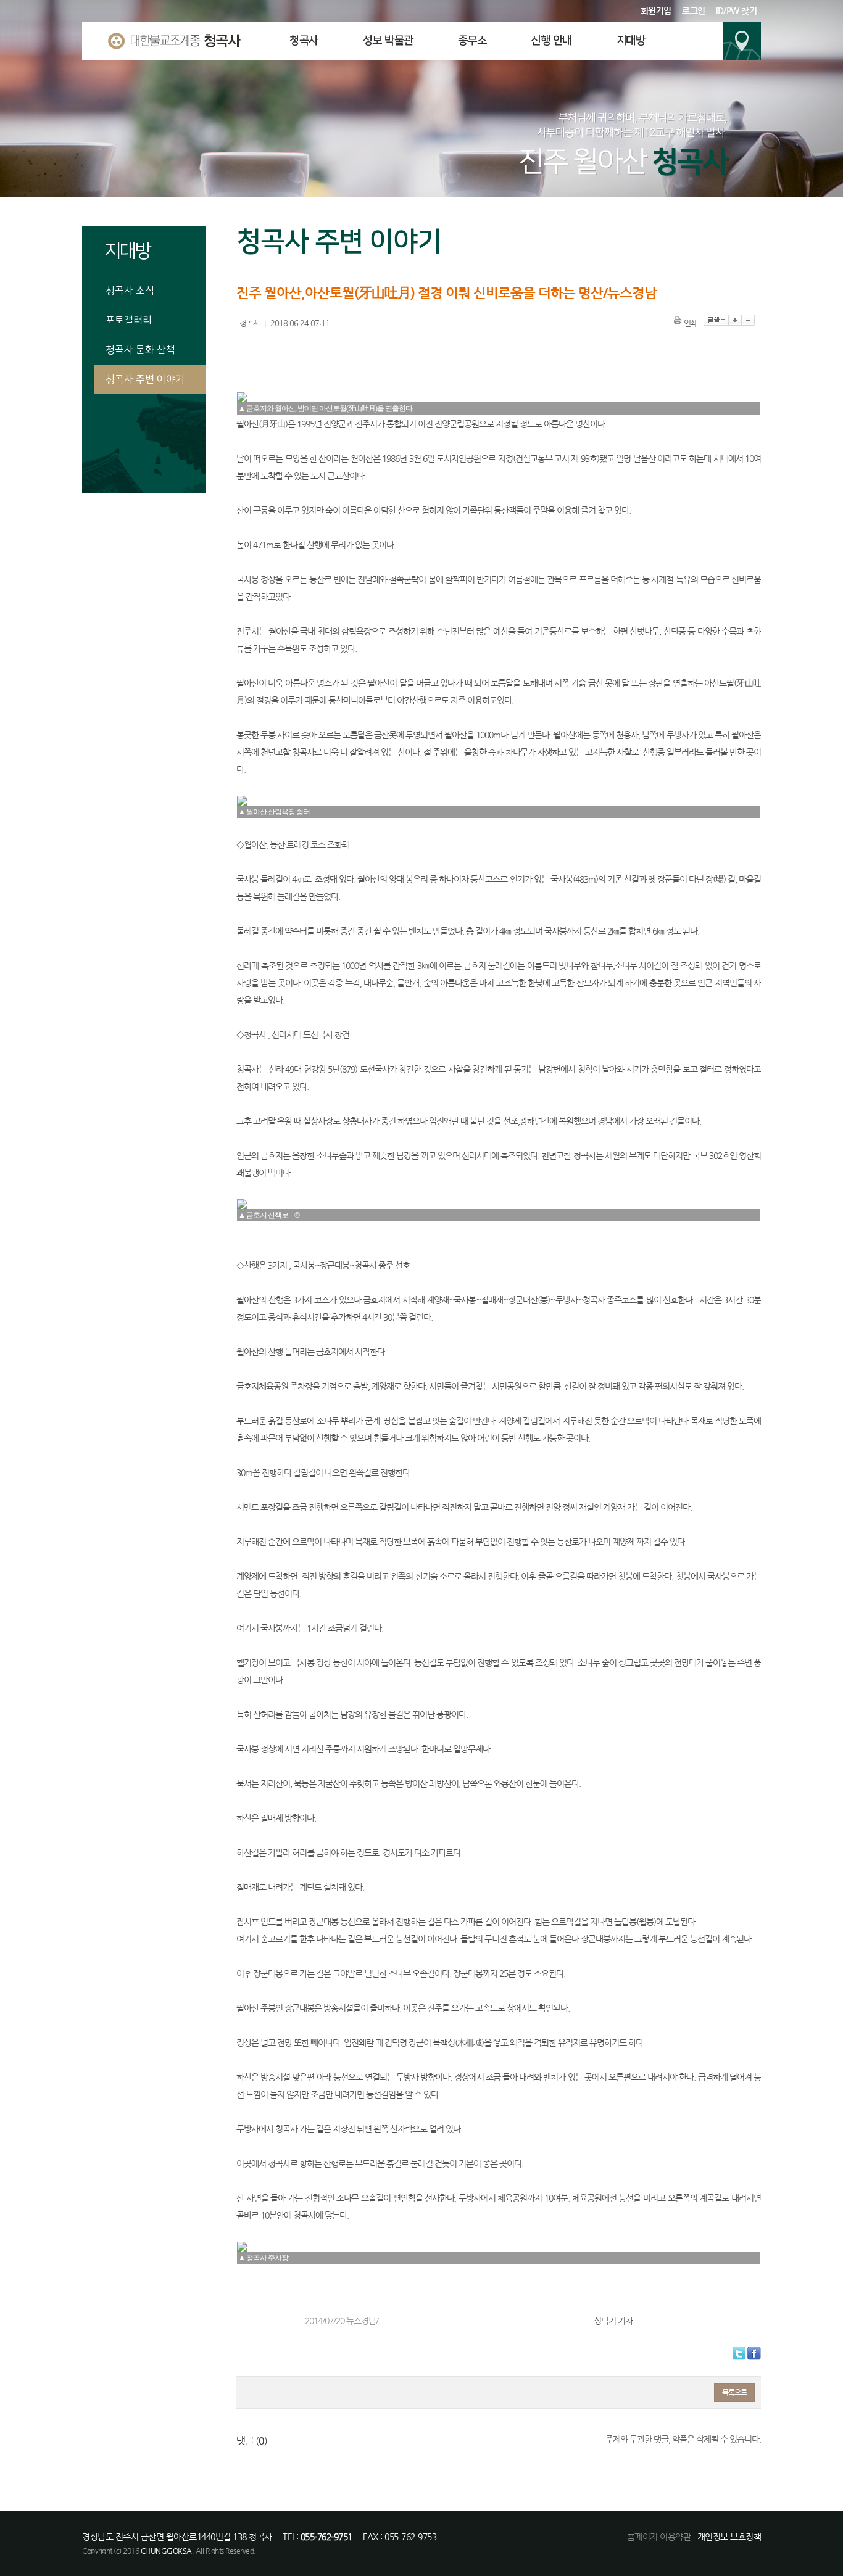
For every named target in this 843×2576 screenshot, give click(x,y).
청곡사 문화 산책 (140, 350)
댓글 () (252, 2441)
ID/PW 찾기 (736, 10)
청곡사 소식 (130, 291)
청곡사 (304, 41)
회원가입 (656, 10)
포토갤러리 (129, 320)
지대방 (631, 41)
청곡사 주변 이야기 (145, 379)
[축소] (748, 320)
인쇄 (691, 323)
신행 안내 (551, 41)
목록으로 (734, 2392)
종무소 (472, 41)
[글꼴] (716, 320)
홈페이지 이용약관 (659, 2537)
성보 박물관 (388, 41)
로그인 (694, 10)
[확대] (735, 320)
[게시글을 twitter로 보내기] (739, 2353)
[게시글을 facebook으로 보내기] (754, 2353)
